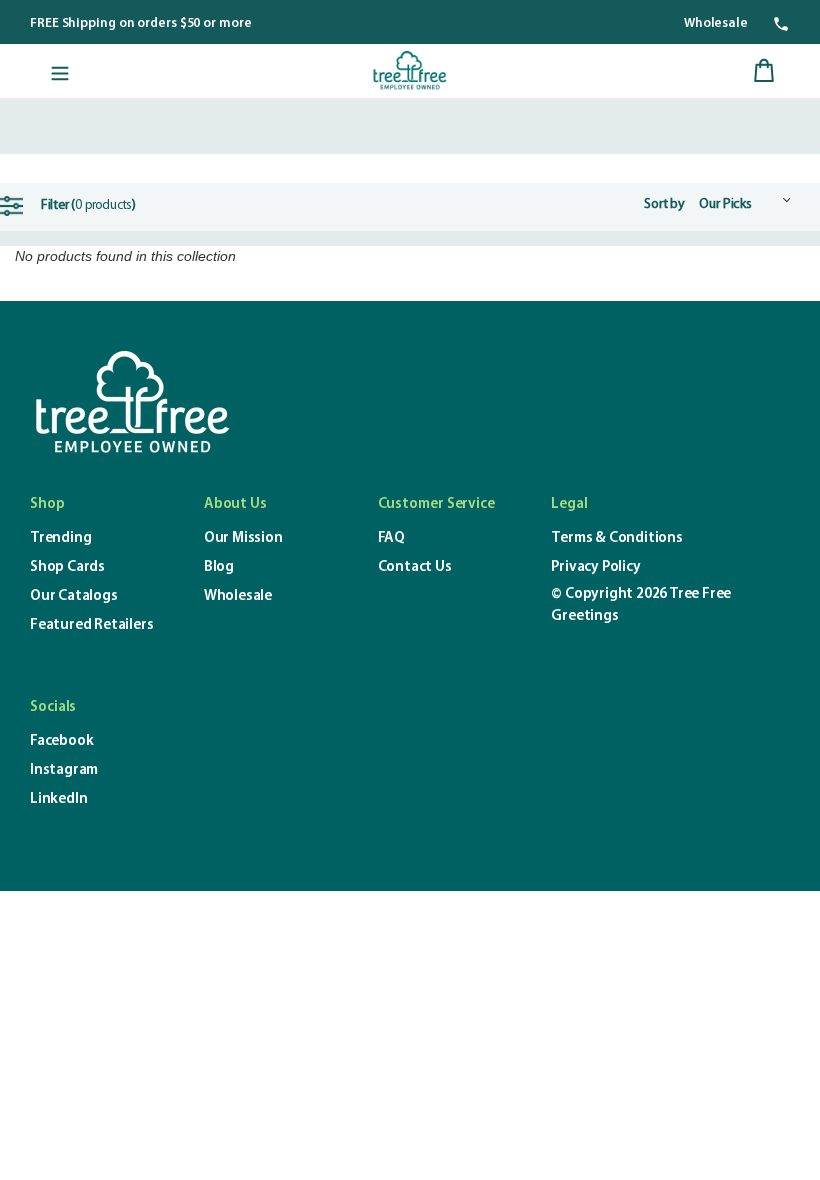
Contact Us (415, 567)
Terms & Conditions (616, 538)
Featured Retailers (91, 625)
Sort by (664, 204)
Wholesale (716, 23)
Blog (219, 567)
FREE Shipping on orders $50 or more (141, 23)
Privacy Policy (595, 567)
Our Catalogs (74, 596)
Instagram (64, 770)
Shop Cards (67, 567)
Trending (60, 538)
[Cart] (764, 71)
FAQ (391, 538)
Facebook (61, 741)
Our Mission (243, 538)
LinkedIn (58, 799)
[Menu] (60, 71)
